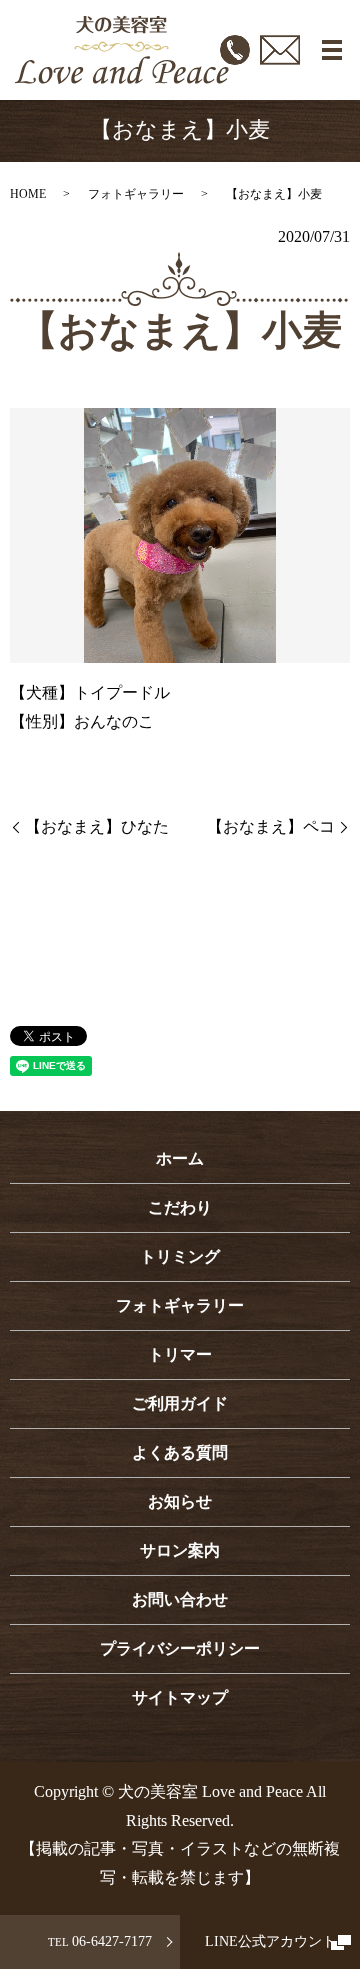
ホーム (180, 1158)
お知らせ (180, 1501)
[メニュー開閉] (332, 50)
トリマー (180, 1354)
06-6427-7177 (100, 1941)
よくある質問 (180, 1452)
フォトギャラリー (136, 194)
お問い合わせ (180, 1599)
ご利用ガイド (180, 1403)
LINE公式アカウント (270, 1941)
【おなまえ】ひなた (97, 826)
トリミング (180, 1256)
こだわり (180, 1207)
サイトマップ (180, 1697)
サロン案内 (180, 1550)
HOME (28, 194)
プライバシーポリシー (180, 1648)
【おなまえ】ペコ (271, 826)
